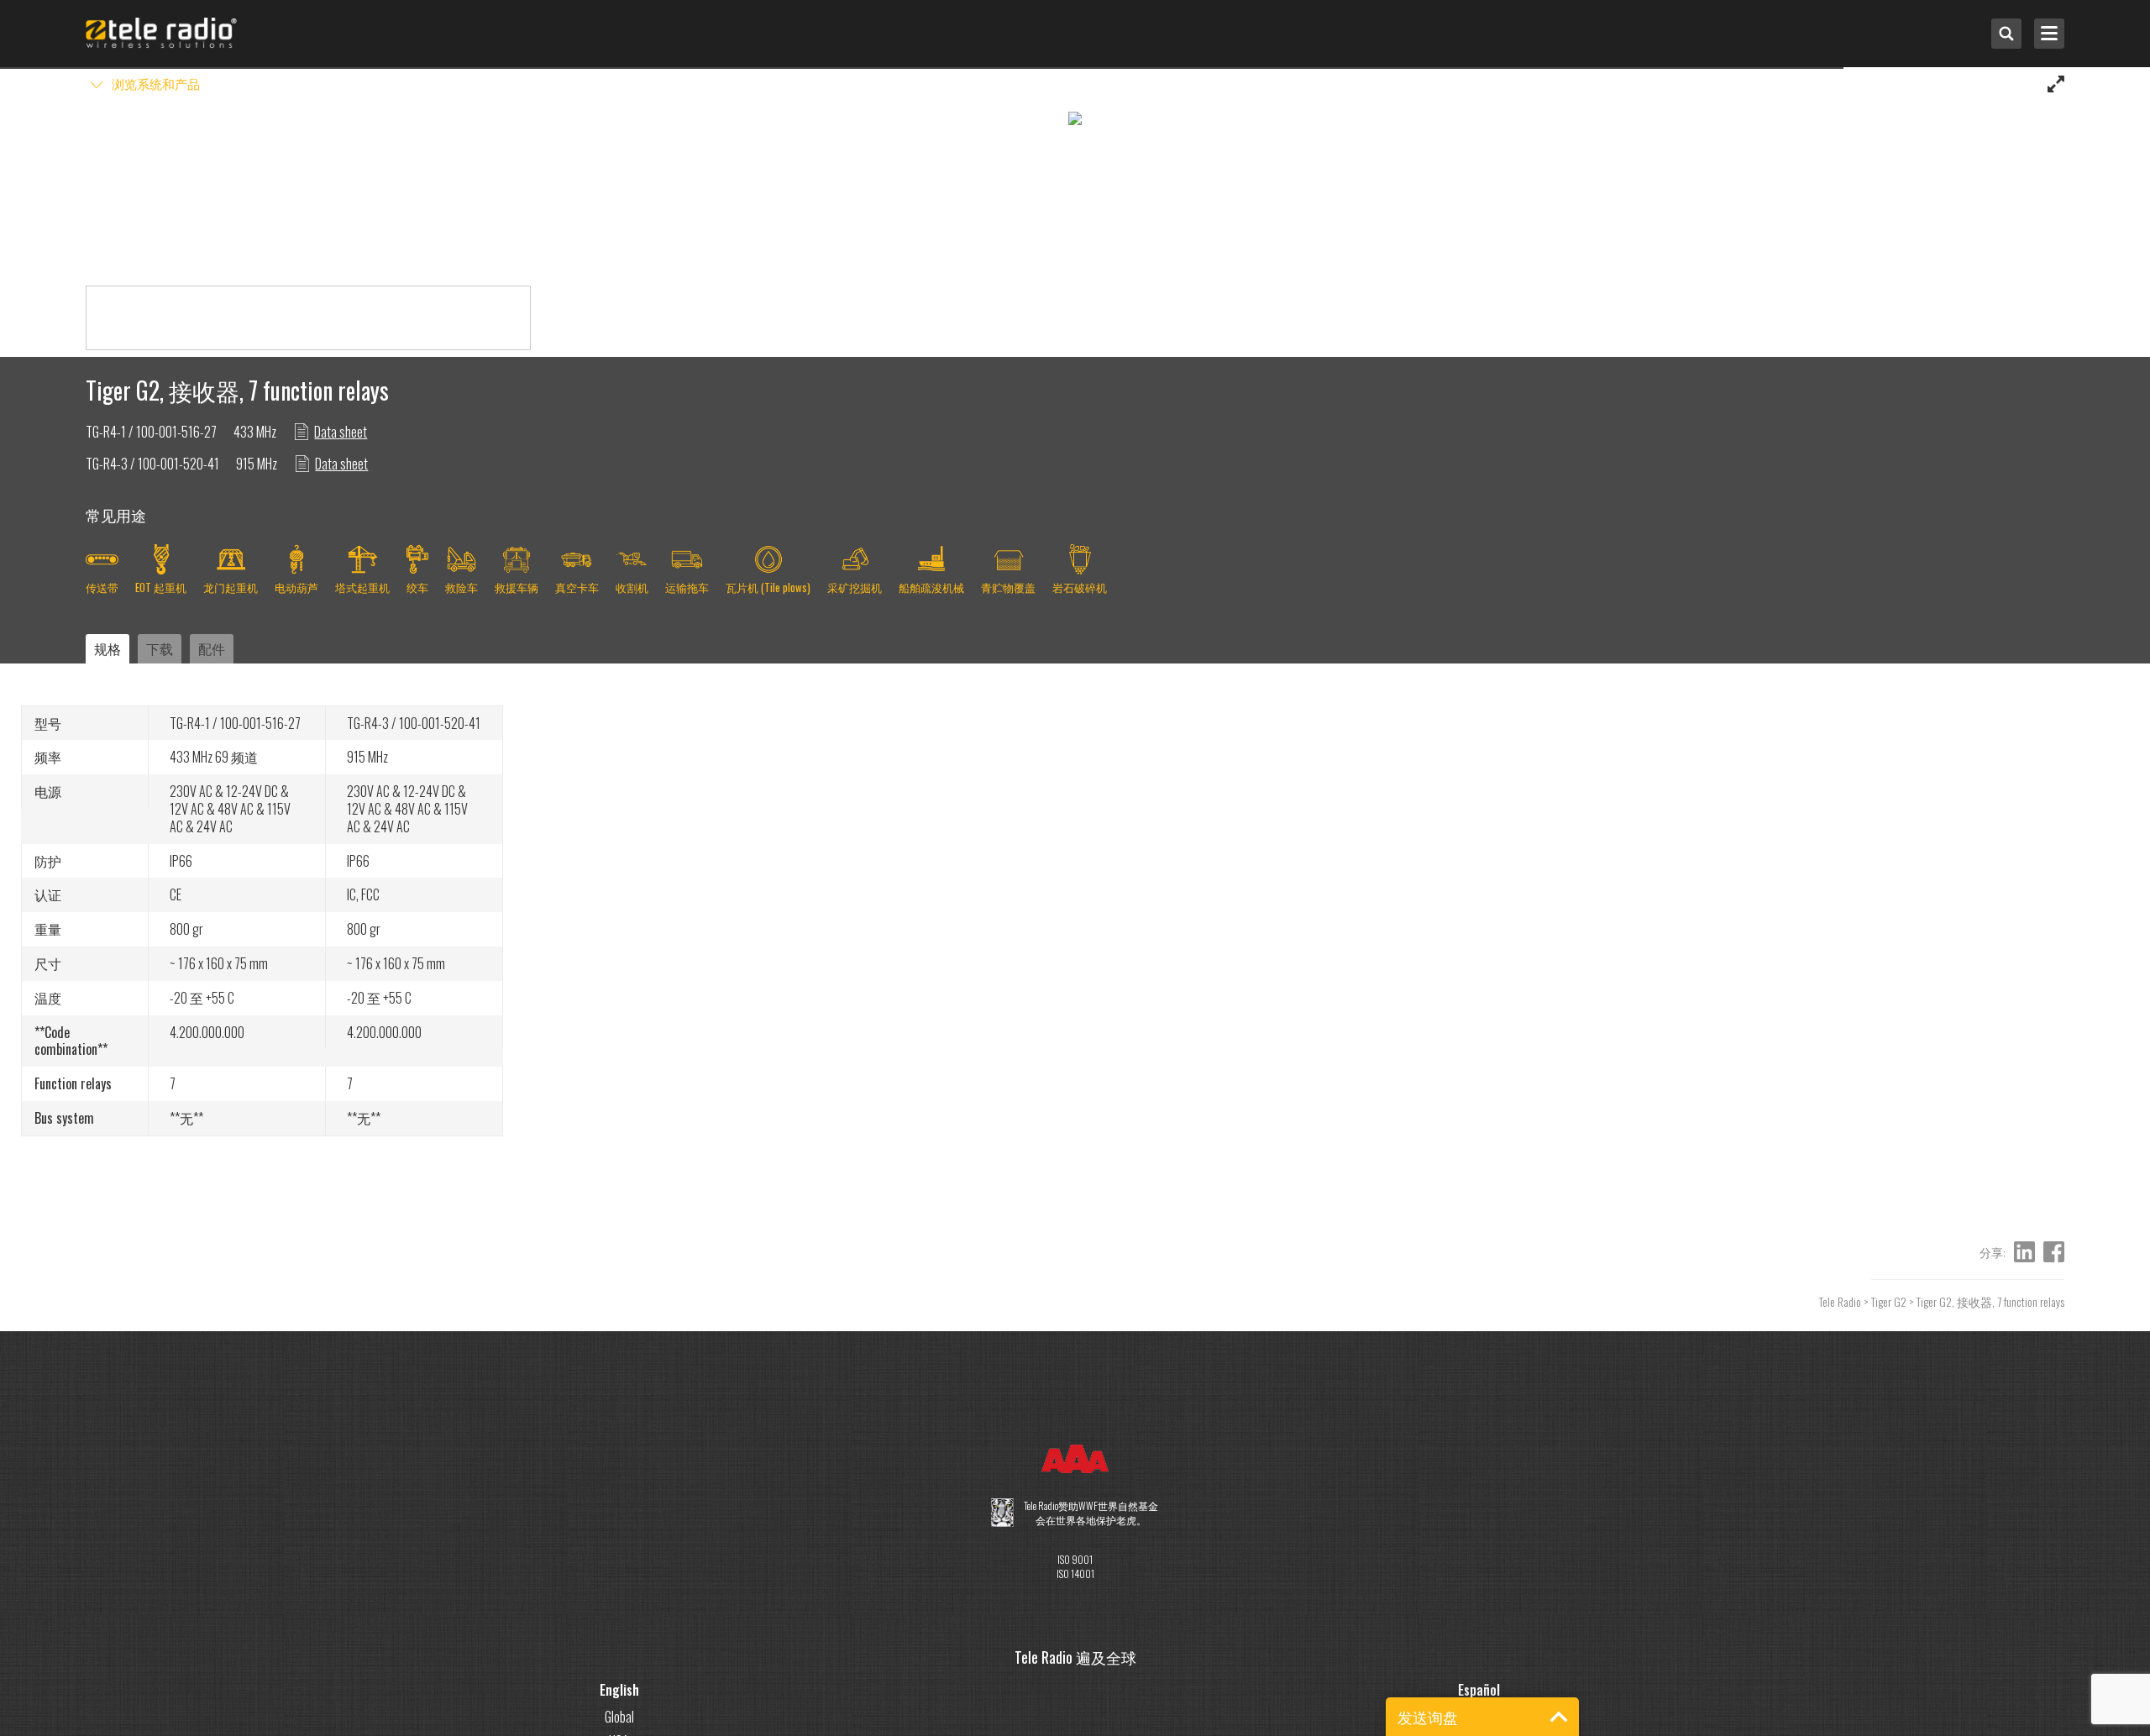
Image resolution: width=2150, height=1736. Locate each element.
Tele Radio (1840, 1301)
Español (1479, 1690)
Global (619, 1717)
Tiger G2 (1889, 1301)
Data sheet (341, 432)
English (619, 1690)
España (1479, 1717)
